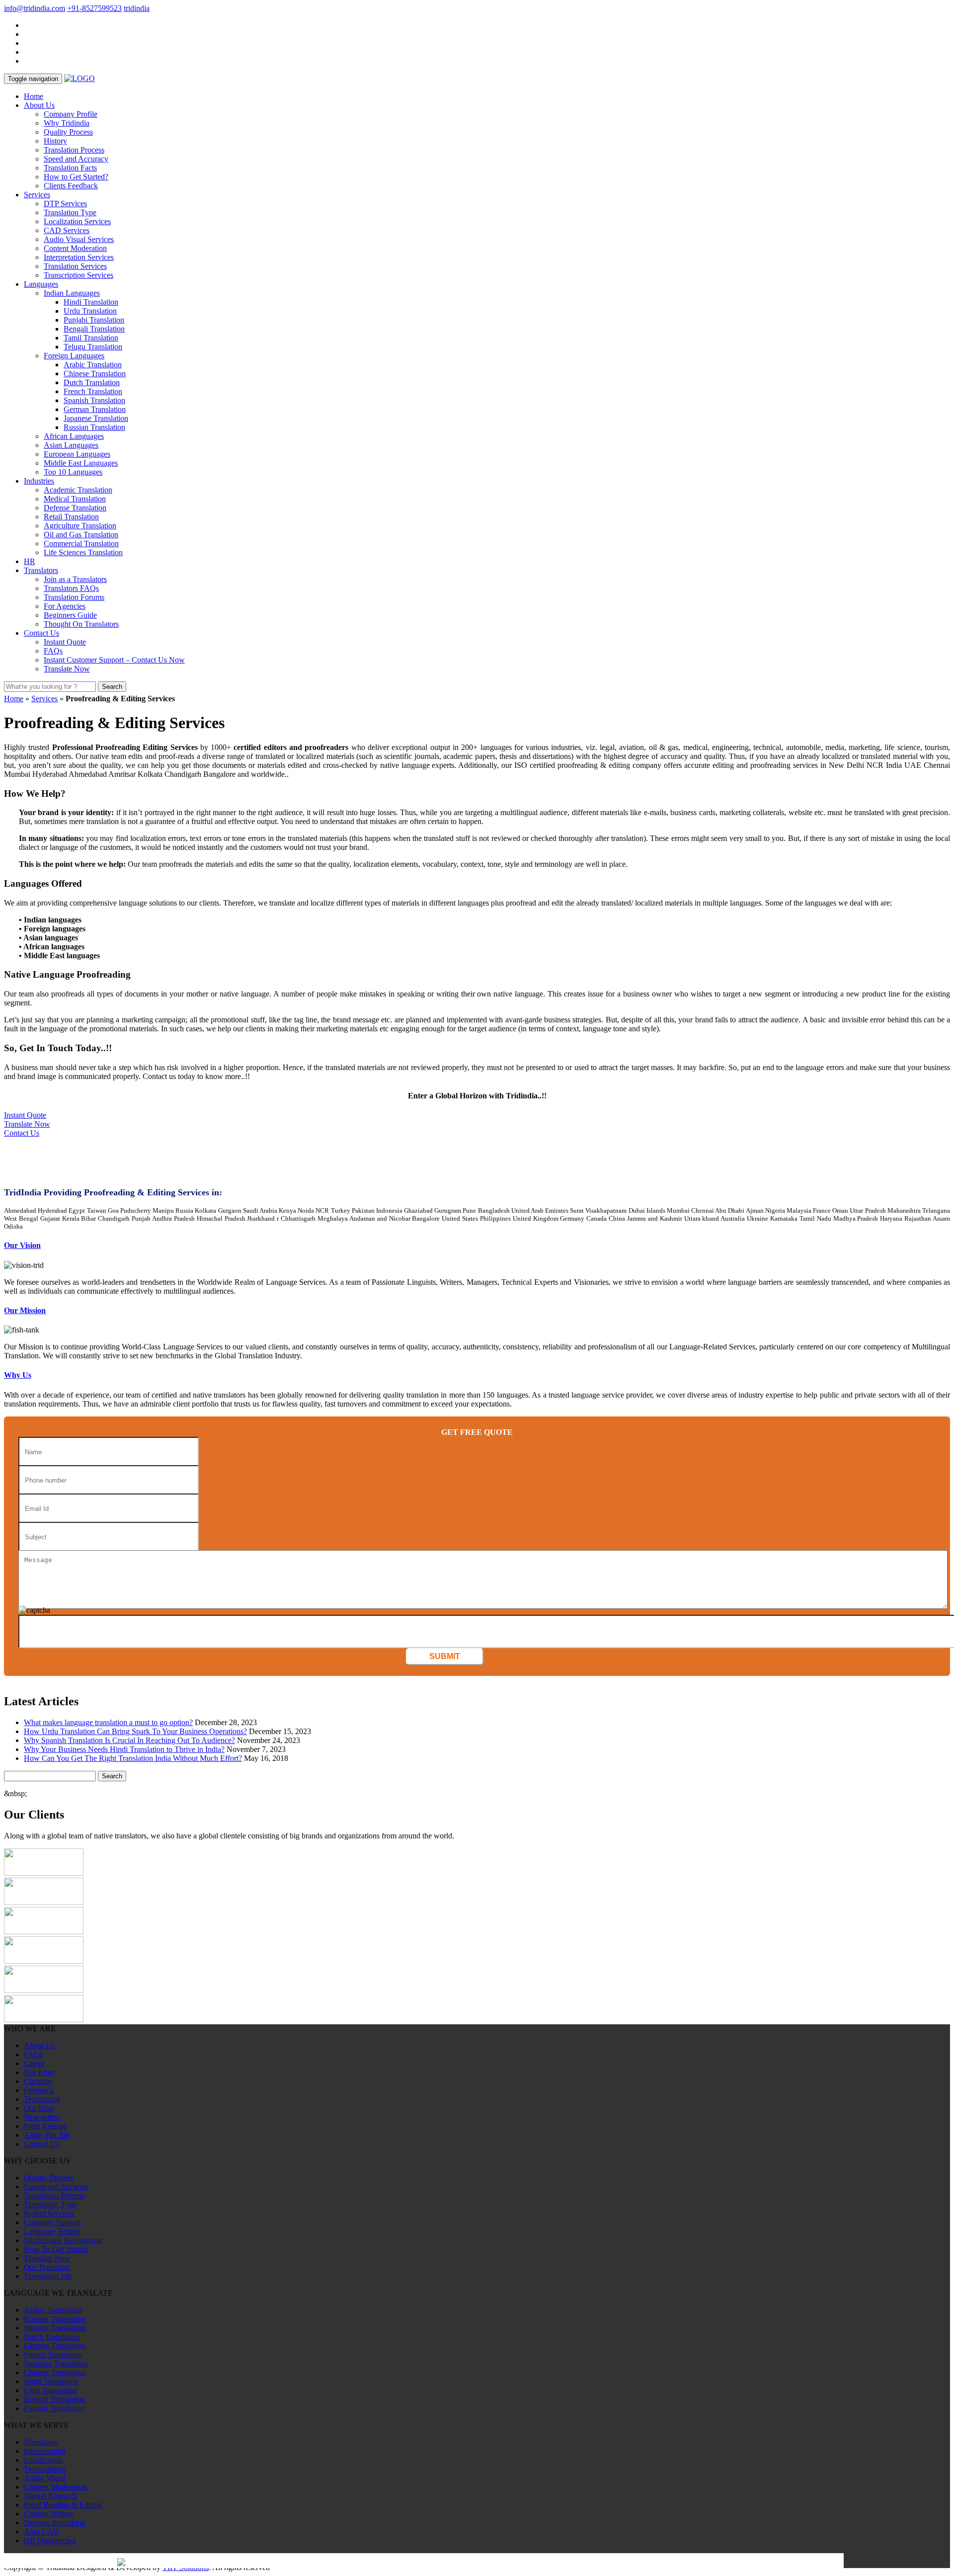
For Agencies (65, 606)
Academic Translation (78, 490)
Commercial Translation (81, 543)
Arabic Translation (93, 365)
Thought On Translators (81, 624)
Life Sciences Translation (83, 552)
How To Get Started (56, 2249)
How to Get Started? (76, 177)
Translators (41, 570)
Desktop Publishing (55, 2523)
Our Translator (47, 2267)
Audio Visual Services (79, 239)
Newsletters (42, 2117)
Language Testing (52, 2231)
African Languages (74, 436)
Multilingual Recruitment (63, 2240)
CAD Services (67, 230)
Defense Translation (75, 508)
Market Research (50, 2496)
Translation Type (70, 212)
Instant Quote (65, 642)
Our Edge (39, 2072)
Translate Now (67, 669)
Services (37, 195)
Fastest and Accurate (56, 2187)
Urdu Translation (90, 311)
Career (34, 2063)
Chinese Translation (95, 374)
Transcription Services (79, 275)
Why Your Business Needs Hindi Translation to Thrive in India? (124, 1749)
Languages (41, 284)
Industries (39, 481)
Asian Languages (71, 445)
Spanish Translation (94, 400)
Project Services (49, 2213)
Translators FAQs (71, 588)
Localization (43, 2460)
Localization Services (77, 221)
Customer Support (52, 2222)
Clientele (38, 2081)
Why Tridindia (67, 123)
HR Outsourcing (50, 2540)
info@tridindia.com (35, 8)
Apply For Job (47, 2135)
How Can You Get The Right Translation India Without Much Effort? (133, 1758)
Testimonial (42, 2099)
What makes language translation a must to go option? (108, 1722)
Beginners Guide (70, 615)
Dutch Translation (92, 382)
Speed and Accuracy (76, 159)
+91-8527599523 (94, 8)
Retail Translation (71, 517)
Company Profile (71, 114)
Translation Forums (74, 597)
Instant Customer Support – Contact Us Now (114, 660)
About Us (39, 105)
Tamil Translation (91, 338)
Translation (41, 2442)
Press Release (45, 2126)
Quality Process (68, 132)
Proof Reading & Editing (63, 2505)
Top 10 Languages (73, 472)
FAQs (53, 651)
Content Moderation (75, 248)
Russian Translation (94, 427)
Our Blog (39, 2108)
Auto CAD (41, 2532)
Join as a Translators (75, 579)
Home (34, 96)
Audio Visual (45, 2478)
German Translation (95, 409)
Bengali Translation (94, 329)
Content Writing (49, 2514)
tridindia (137, 8)
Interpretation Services (79, 257)
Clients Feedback (71, 186)
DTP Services (65, 204)
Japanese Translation (96, 418)
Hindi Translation (91, 302)
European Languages (77, 454)
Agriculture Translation (80, 526)
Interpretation (45, 2451)
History (55, 141)
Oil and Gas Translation (81, 535)
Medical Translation (75, 499)
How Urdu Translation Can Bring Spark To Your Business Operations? (135, 1731)
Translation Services (75, 266)
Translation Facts (70, 168)
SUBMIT (445, 1656)
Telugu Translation (93, 347)
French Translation (93, 391)
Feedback (39, 2090)
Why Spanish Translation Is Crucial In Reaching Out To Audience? (129, 1740)
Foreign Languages (74, 356)
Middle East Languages (81, 463)
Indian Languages (72, 293)
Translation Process (74, 150)
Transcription (44, 2469)
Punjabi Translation (94, 320)
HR (30, 561)
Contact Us (41, 633)
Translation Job (48, 2276)
